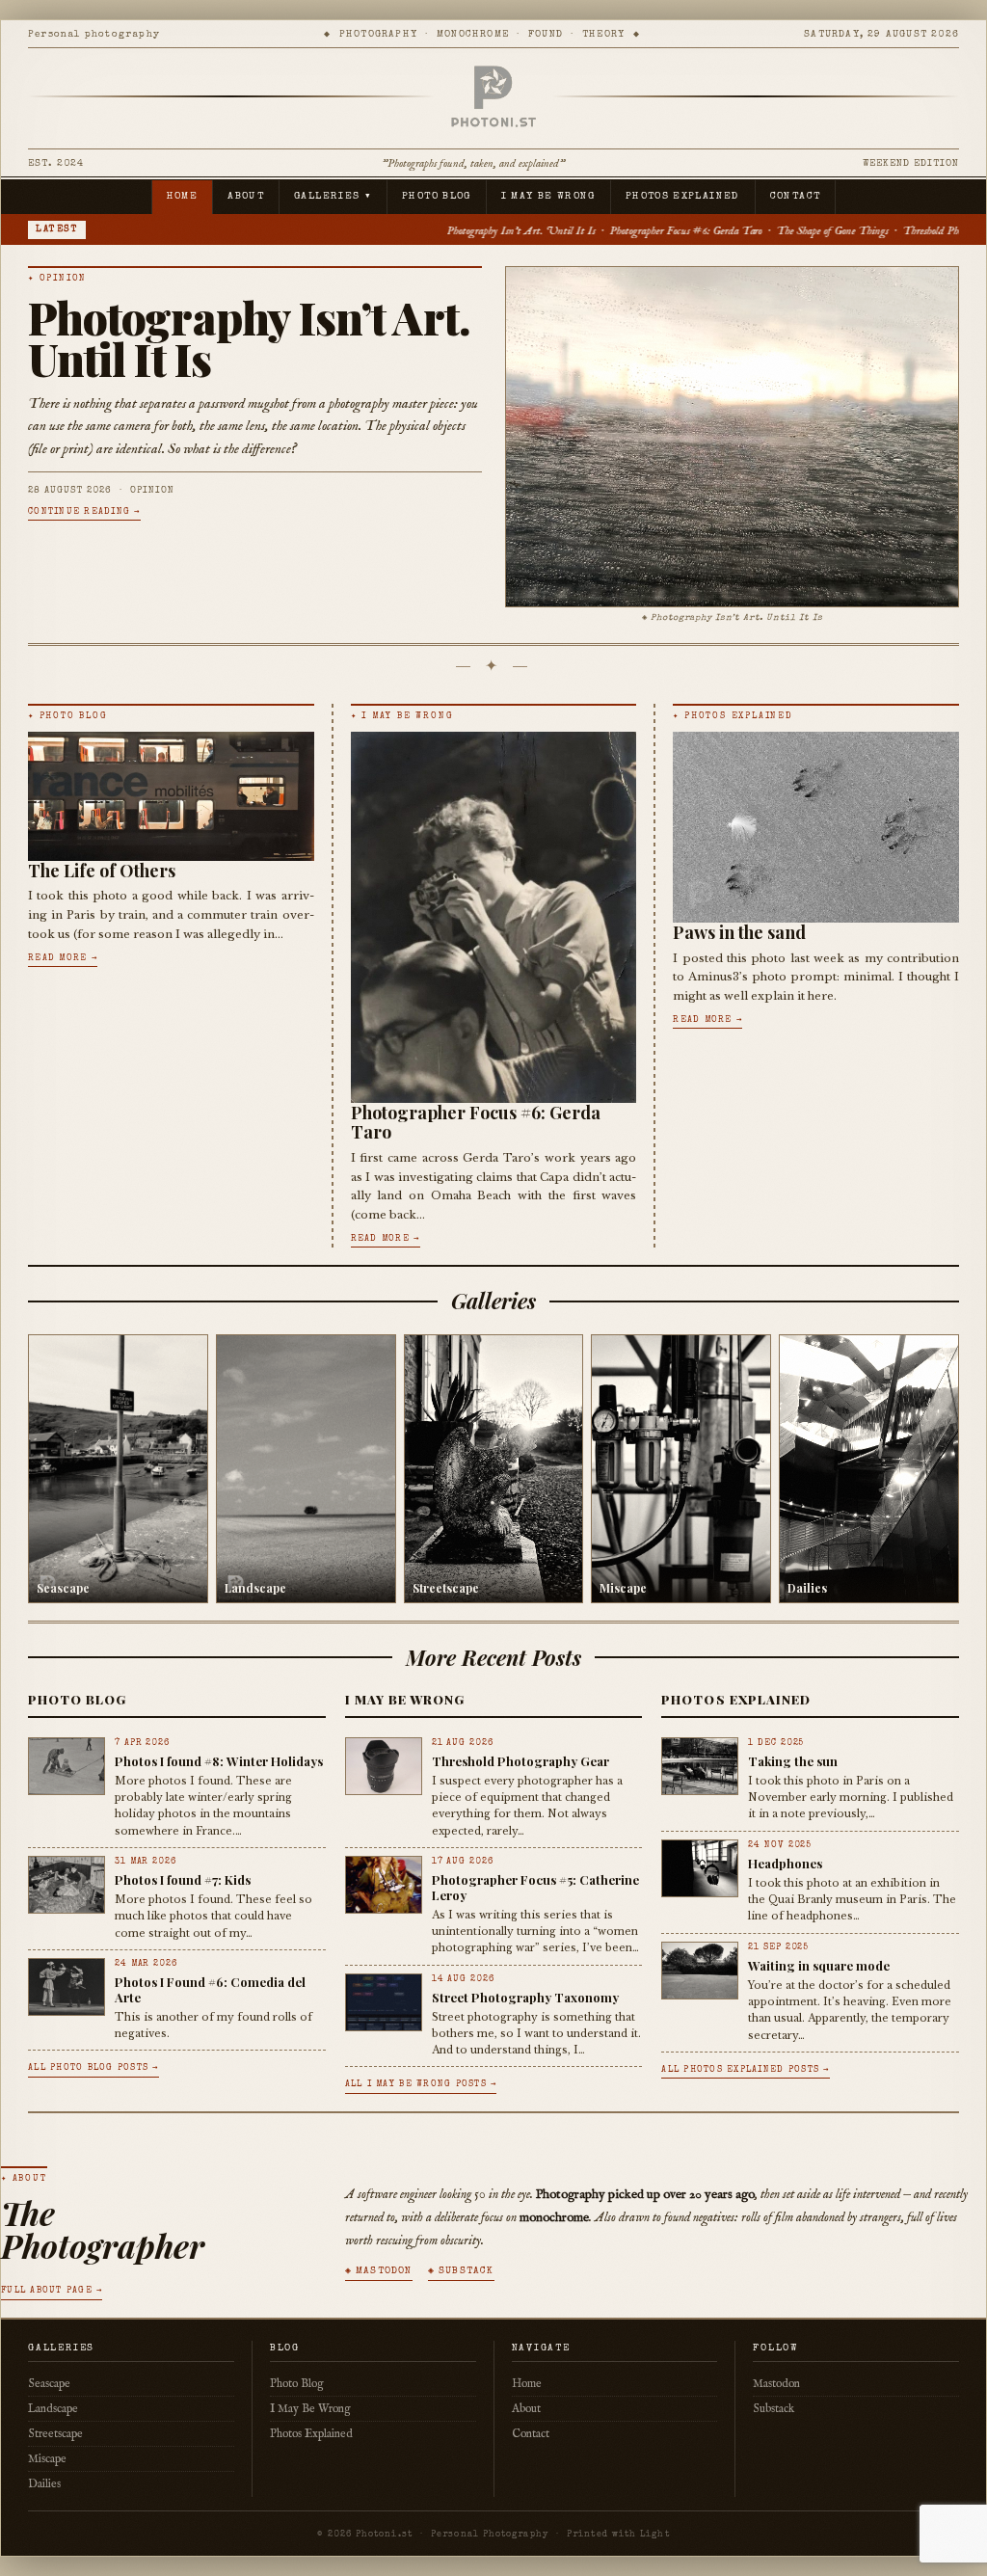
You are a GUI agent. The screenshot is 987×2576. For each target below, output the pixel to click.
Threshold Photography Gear (794, 231)
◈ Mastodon (379, 2271)
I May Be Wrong (548, 197)
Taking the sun (793, 1761)
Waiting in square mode (819, 1966)
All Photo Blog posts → (93, 2068)
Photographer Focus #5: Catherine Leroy (535, 1887)
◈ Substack (461, 2271)
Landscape (53, 2409)
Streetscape (55, 2434)
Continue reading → (84, 512)
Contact (796, 197)
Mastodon (776, 2384)
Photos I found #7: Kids (183, 1880)
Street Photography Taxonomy (525, 1998)
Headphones (785, 1864)
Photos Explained (683, 197)
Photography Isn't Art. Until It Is (353, 231)
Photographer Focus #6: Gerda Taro (518, 231)
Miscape (47, 2459)
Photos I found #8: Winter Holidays (219, 1761)
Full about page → (52, 2291)
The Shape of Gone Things (664, 231)
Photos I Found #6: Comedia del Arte (210, 1989)
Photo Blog (437, 197)
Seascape (49, 2384)
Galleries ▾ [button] (333, 197)
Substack (774, 2409)
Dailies (44, 2484)
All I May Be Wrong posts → (421, 2085)
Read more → (63, 959)
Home (182, 197)
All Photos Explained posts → (745, 2070)
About (246, 197)
